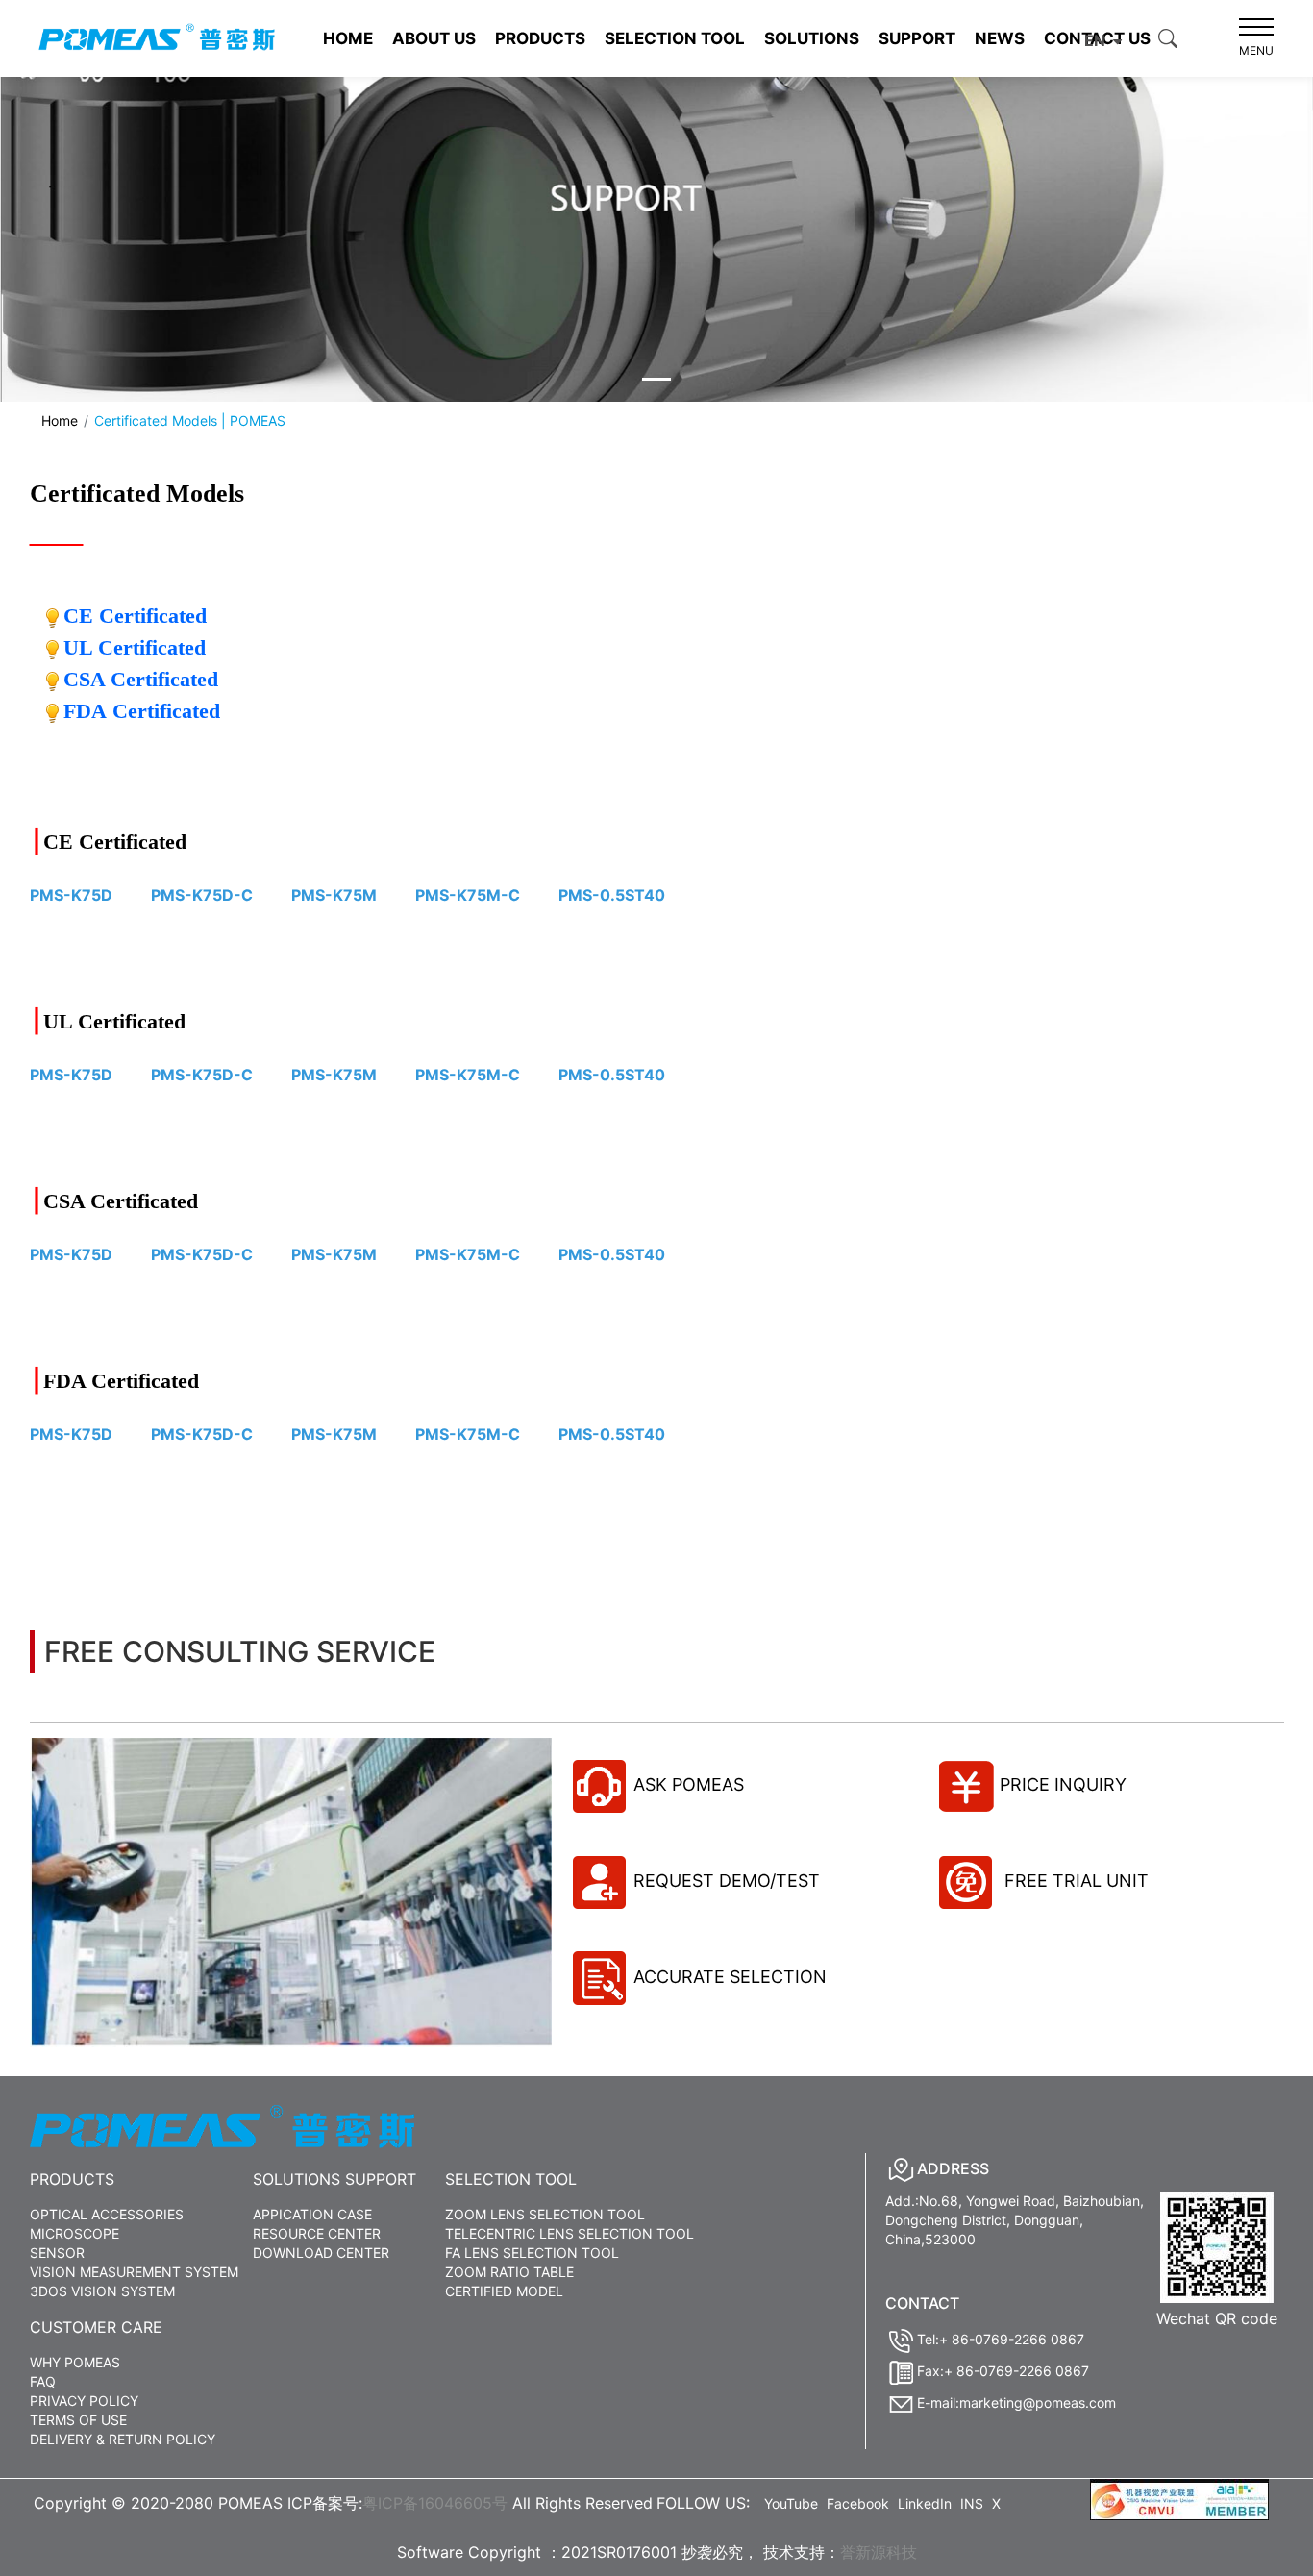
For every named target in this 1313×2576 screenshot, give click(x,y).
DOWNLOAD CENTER (321, 2253)
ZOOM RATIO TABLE (509, 2272)
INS (972, 2503)
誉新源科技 (879, 2552)
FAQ (43, 2381)
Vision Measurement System (134, 2272)
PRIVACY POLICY (84, 2401)
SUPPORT (917, 38)
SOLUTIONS (812, 38)
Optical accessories (107, 2214)
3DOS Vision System (102, 2291)
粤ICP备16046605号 (435, 2503)
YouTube (791, 2503)
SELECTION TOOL (675, 38)
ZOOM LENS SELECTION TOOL (545, 2214)
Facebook (858, 2503)
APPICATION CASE (312, 2214)
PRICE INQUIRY (1063, 1784)
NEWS (1000, 38)
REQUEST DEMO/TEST (727, 1881)
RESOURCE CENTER (317, 2233)
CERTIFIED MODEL (504, 2291)
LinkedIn (925, 2503)
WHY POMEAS (75, 2362)
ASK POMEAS (689, 1784)
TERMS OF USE (78, 2420)
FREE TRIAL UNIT (1074, 1881)
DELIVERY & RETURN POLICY (123, 2439)
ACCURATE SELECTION (730, 1977)
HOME (348, 38)
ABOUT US (434, 38)
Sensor (57, 2253)
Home (60, 421)
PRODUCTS (540, 38)
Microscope (74, 2233)
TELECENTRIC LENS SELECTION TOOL (570, 2233)
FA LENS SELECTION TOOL (532, 2253)
